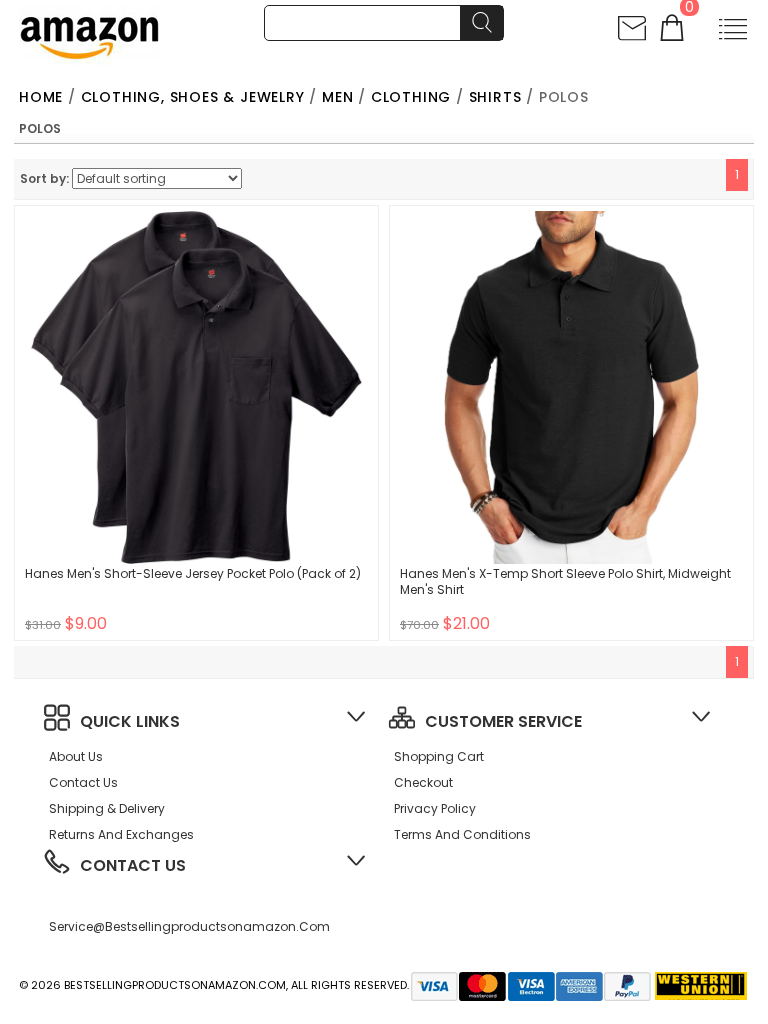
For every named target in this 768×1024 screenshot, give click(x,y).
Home (41, 97)
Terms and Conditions (462, 834)
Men (337, 97)
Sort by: (44, 178)
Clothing (411, 97)
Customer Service (503, 721)
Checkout (423, 782)
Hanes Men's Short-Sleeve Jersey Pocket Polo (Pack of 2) (193, 573)
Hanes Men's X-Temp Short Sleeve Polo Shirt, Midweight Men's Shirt (565, 581)
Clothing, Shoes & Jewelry (193, 97)
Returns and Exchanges (121, 834)
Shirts (495, 97)
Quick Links (130, 721)
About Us (76, 756)
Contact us (83, 782)
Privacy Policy (435, 808)
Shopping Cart (439, 756)
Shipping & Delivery (107, 808)
